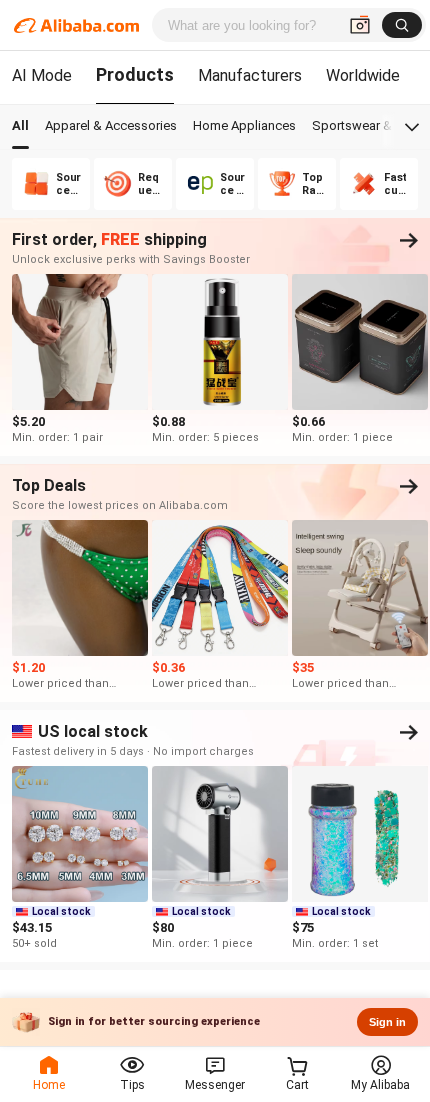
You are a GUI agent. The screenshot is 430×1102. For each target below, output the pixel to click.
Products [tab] (135, 74)
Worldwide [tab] (363, 75)
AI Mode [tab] (42, 75)
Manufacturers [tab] (250, 75)
